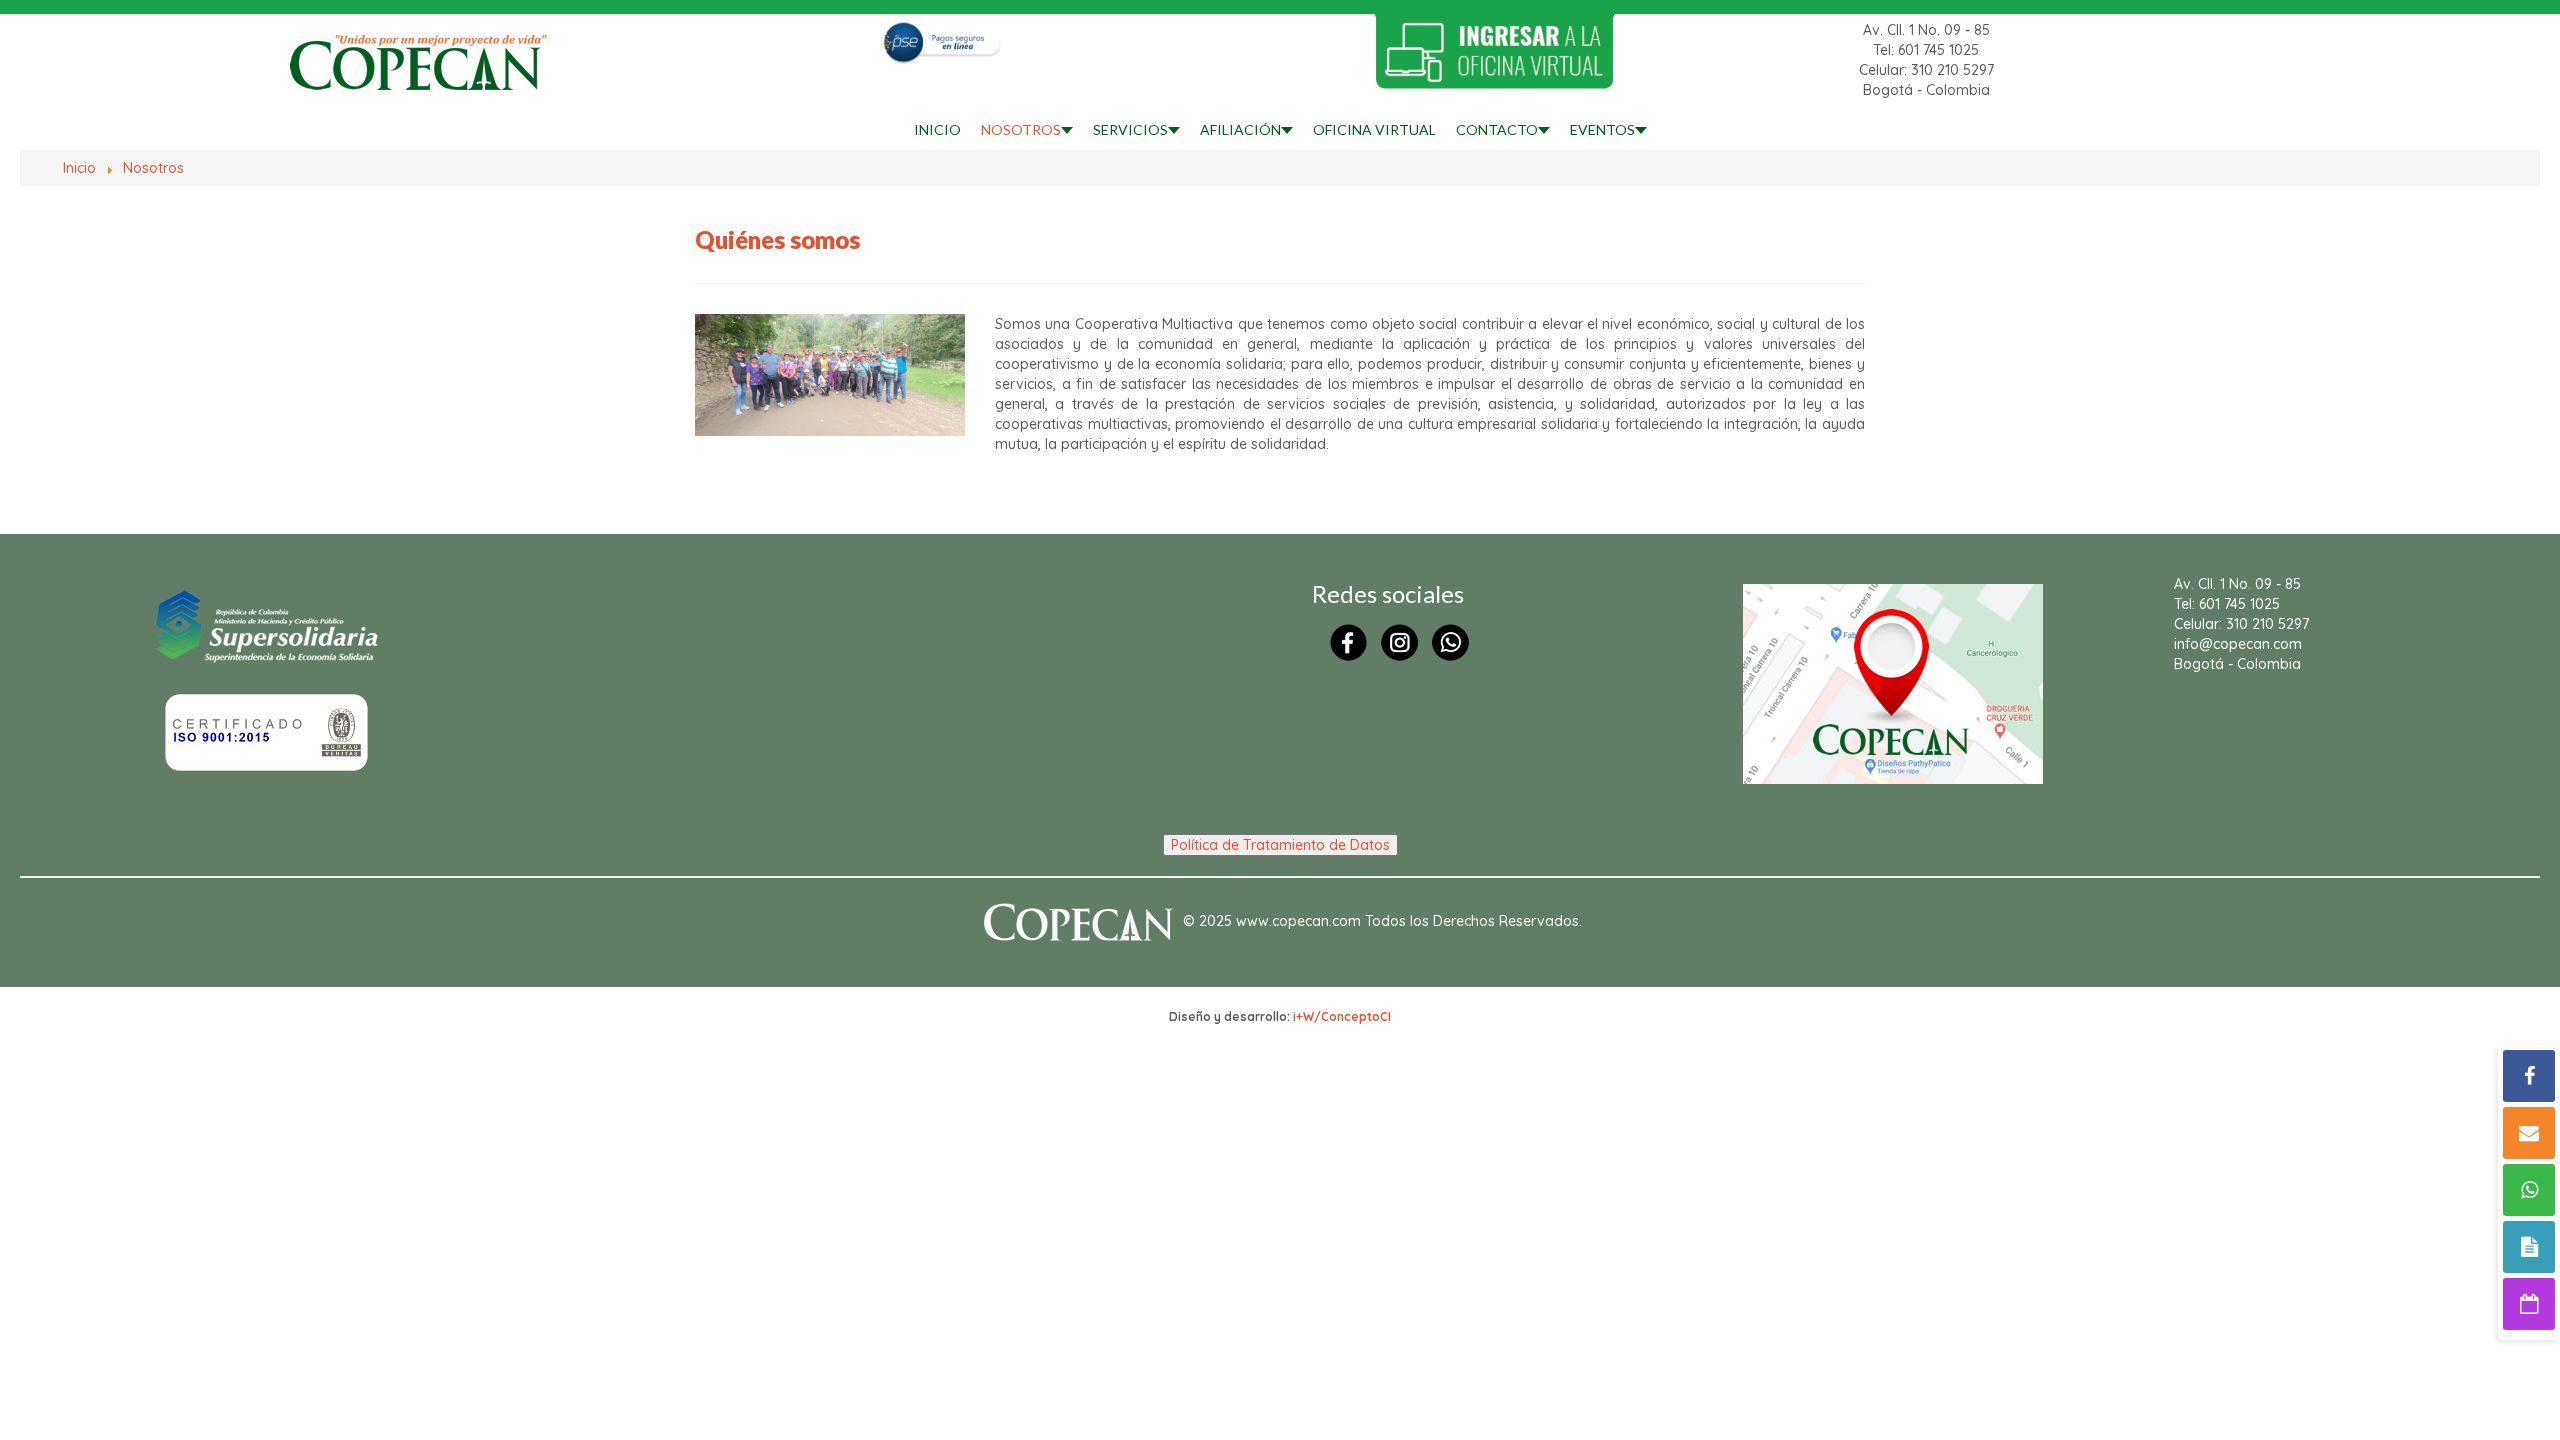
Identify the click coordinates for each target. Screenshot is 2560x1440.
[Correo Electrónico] (2529, 1133)
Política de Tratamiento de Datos (1280, 845)
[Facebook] (2529, 1076)
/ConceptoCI (1352, 1016)
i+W (1303, 1016)
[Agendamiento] (2529, 1304)
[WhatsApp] (2529, 1190)
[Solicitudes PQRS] (2529, 1247)
